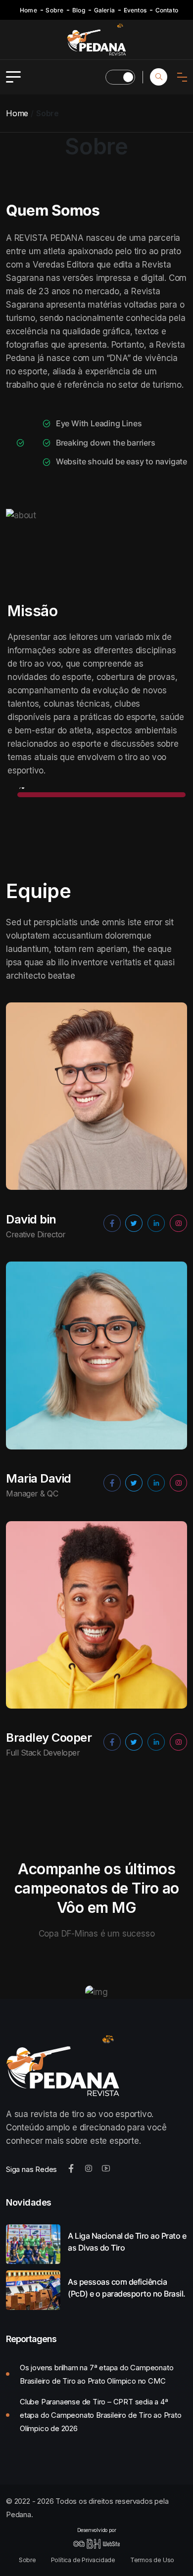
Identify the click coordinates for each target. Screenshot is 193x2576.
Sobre (54, 10)
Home (28, 10)
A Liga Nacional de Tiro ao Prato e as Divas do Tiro (127, 2242)
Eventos (135, 10)
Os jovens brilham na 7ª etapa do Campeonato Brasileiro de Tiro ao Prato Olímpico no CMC (96, 2374)
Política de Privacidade (83, 2560)
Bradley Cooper (49, 1738)
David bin (31, 1220)
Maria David (39, 1479)
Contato (167, 10)
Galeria (104, 10)
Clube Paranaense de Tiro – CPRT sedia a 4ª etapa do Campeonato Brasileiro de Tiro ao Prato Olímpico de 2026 (101, 2415)
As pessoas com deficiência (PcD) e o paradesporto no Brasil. (127, 2288)
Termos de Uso (152, 2560)
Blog (79, 10)
